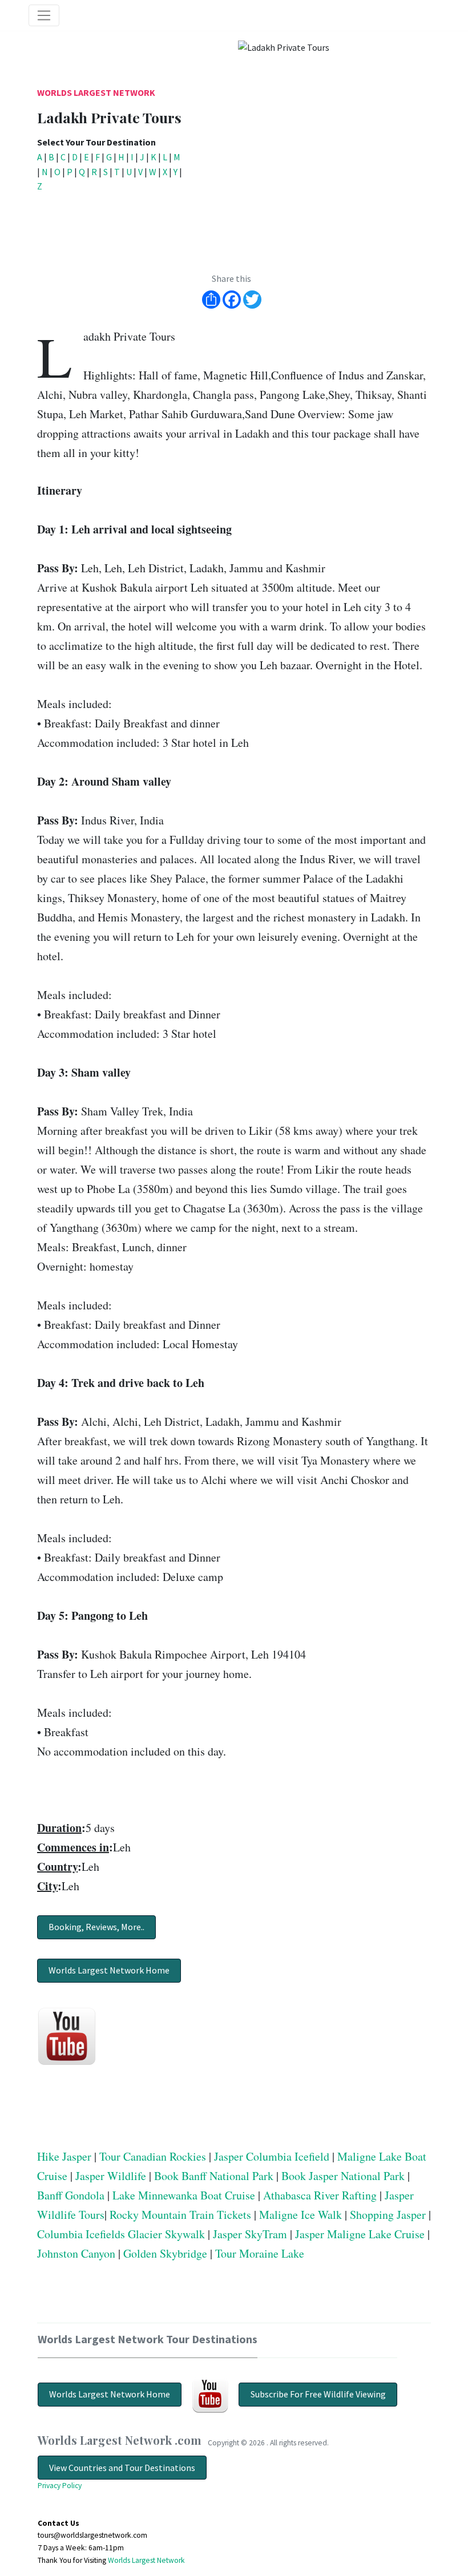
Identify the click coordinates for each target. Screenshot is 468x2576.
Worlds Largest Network (96, 92)
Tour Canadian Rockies (153, 2156)
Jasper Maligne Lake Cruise (360, 2234)
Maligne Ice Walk (300, 2215)
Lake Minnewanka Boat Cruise (184, 2195)
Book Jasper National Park (343, 2176)
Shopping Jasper (388, 2215)
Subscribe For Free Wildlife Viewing (318, 2394)
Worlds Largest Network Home (109, 1970)
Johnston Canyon (76, 2253)
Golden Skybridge (165, 2253)
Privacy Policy (60, 2486)
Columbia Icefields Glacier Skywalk (121, 2234)
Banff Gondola (71, 2195)
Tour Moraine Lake (260, 2253)
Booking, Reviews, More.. (96, 1927)
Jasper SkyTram (250, 2234)
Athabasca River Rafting (320, 2195)
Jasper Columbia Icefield (272, 2156)
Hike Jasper (64, 2156)
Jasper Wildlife (111, 2176)
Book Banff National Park (214, 2176)
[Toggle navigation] (44, 15)
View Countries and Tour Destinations (122, 2468)
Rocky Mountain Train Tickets (180, 2215)
